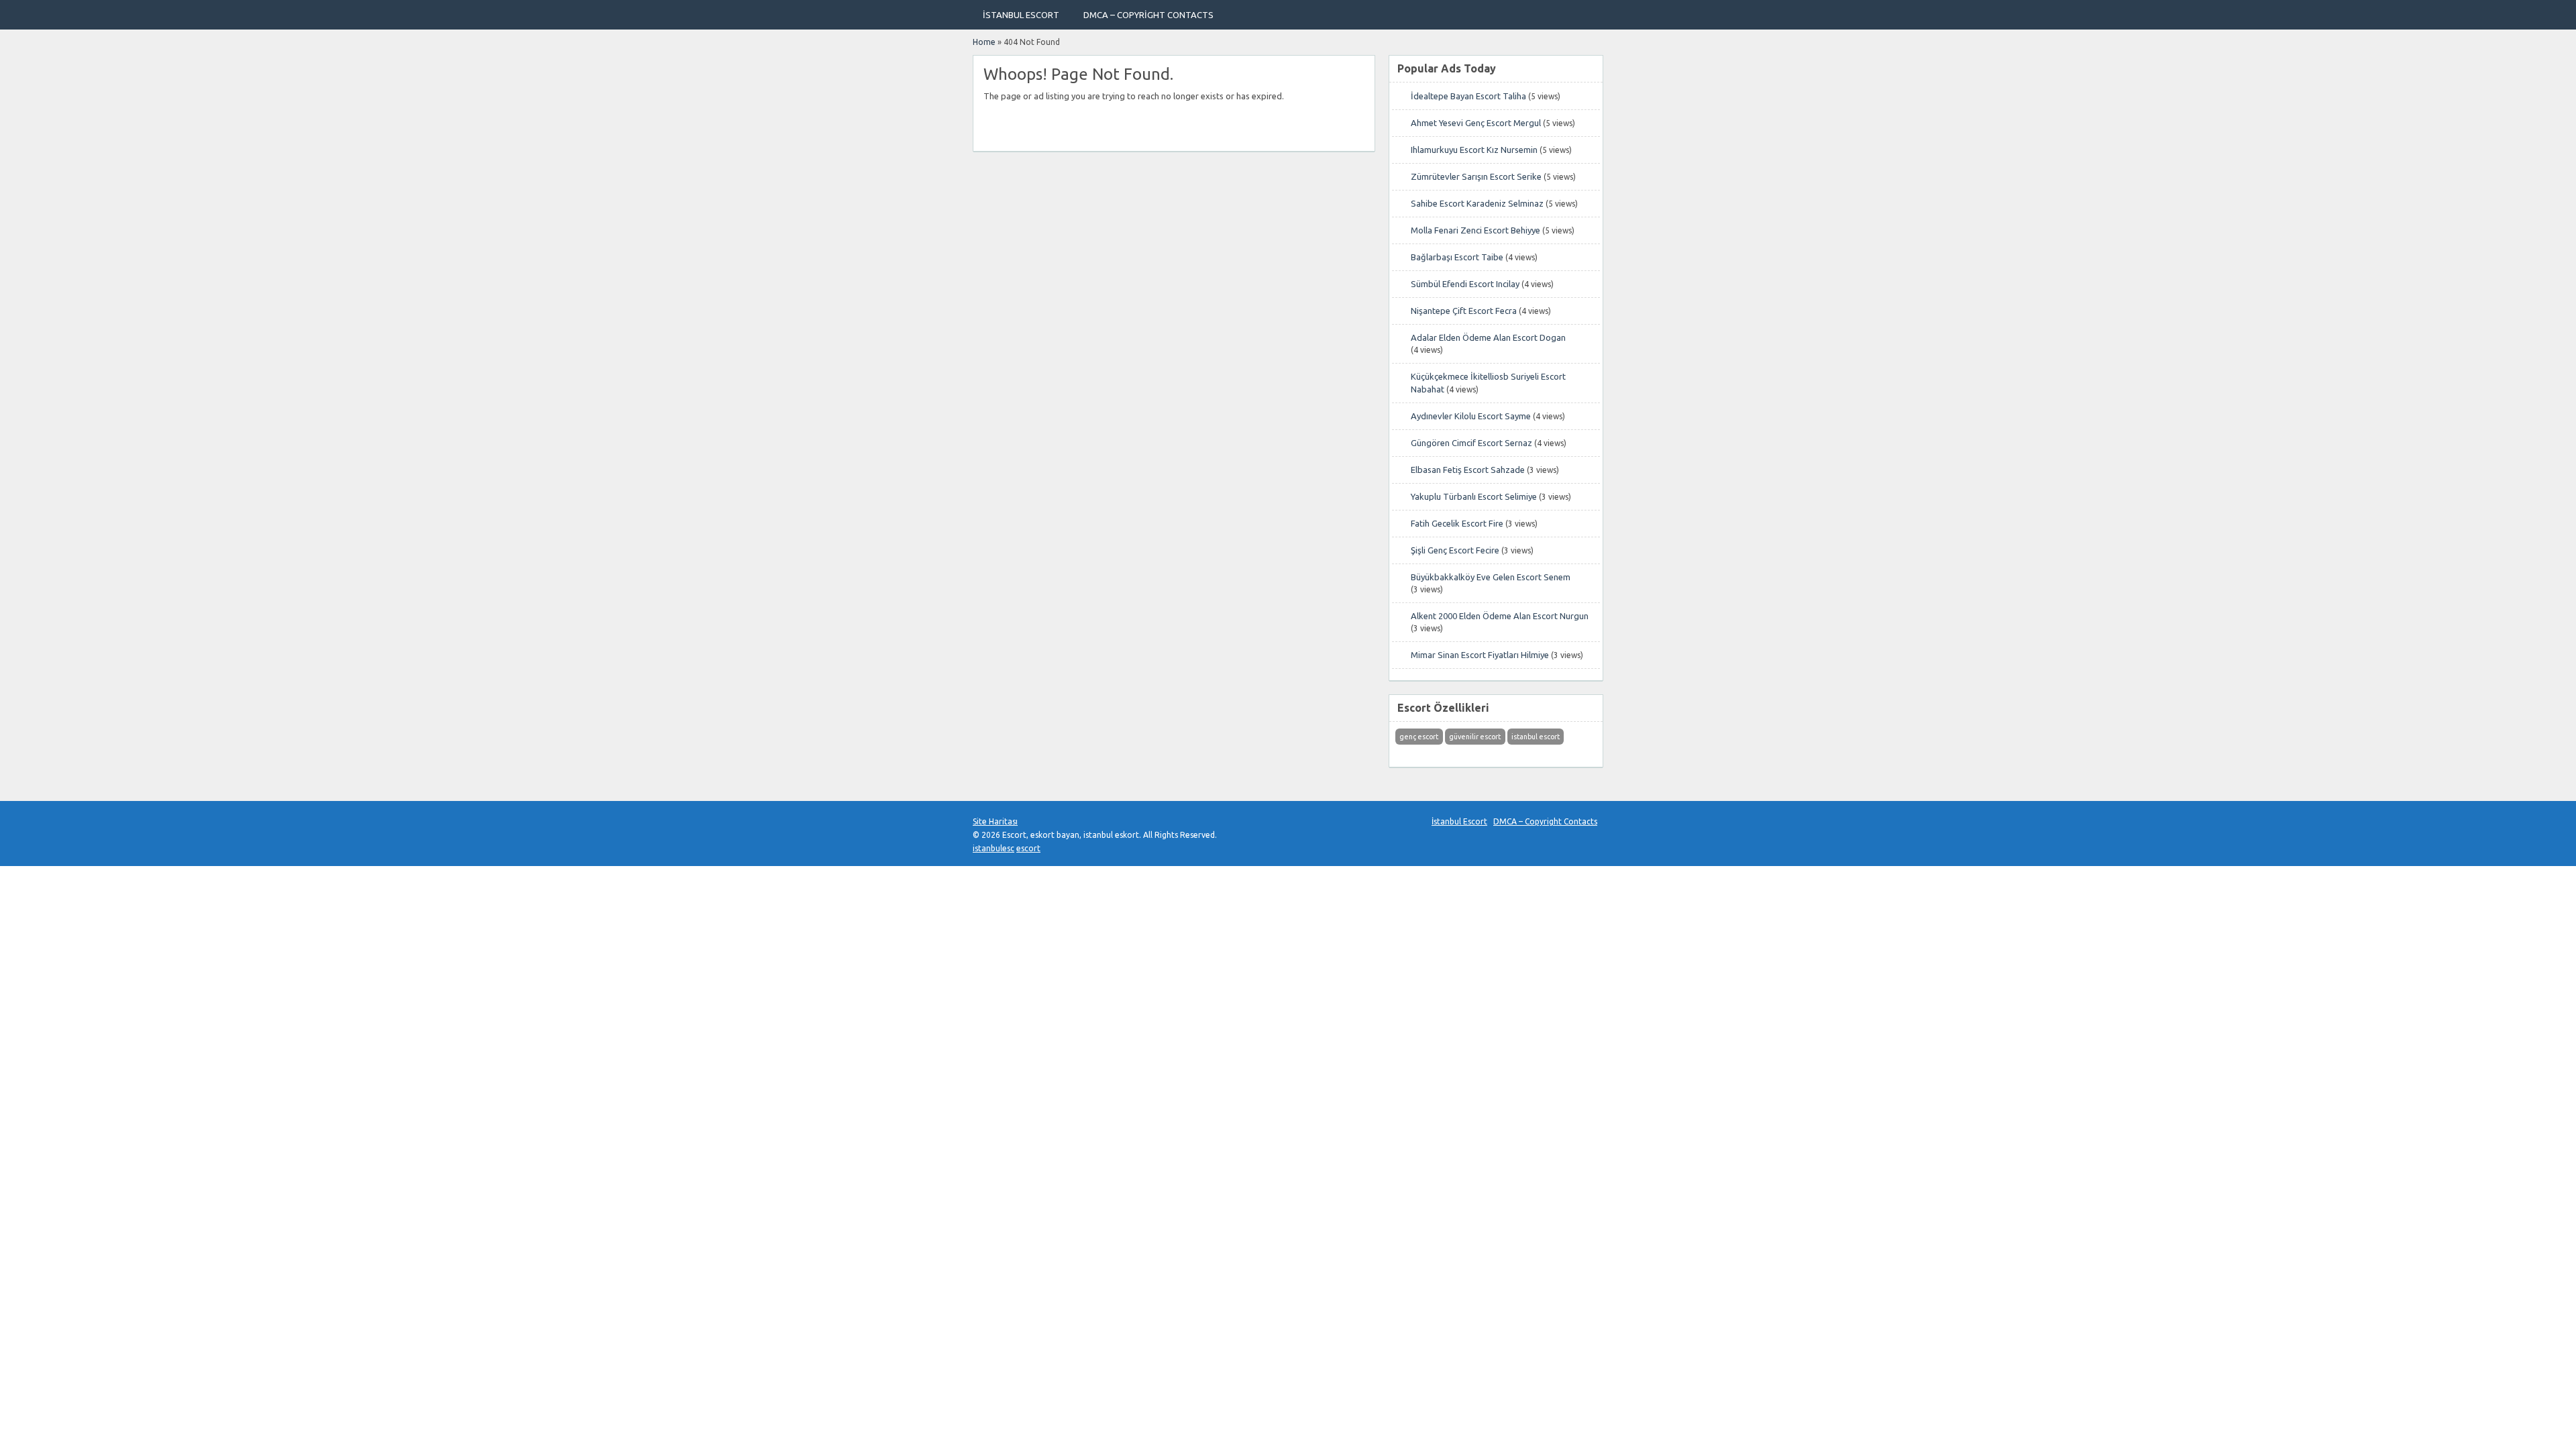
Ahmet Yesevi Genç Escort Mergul (1476, 123)
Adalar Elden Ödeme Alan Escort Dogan (1488, 337)
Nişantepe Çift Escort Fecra (1464, 311)
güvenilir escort (1475, 737)
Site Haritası (995, 821)
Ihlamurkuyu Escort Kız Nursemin (1474, 150)
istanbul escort (1536, 737)
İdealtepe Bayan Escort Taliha (1468, 96)
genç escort (1419, 737)
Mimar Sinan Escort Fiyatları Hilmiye (1480, 655)
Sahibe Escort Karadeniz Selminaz (1477, 203)
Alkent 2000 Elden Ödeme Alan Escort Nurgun (1500, 616)
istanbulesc (994, 848)
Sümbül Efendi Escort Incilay (1465, 284)
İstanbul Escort (1021, 15)
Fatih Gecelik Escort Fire (1457, 523)
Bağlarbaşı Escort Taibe (1457, 257)
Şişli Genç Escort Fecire (1455, 550)
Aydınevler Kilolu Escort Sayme (1471, 416)
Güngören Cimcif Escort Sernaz (1471, 443)
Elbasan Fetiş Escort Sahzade (1468, 470)
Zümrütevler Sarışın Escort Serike (1476, 176)
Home (984, 42)
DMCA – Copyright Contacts (1148, 15)
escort (1028, 848)
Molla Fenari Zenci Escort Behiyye (1475, 230)
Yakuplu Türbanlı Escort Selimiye (1474, 496)
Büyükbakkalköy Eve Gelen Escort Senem (1491, 577)
